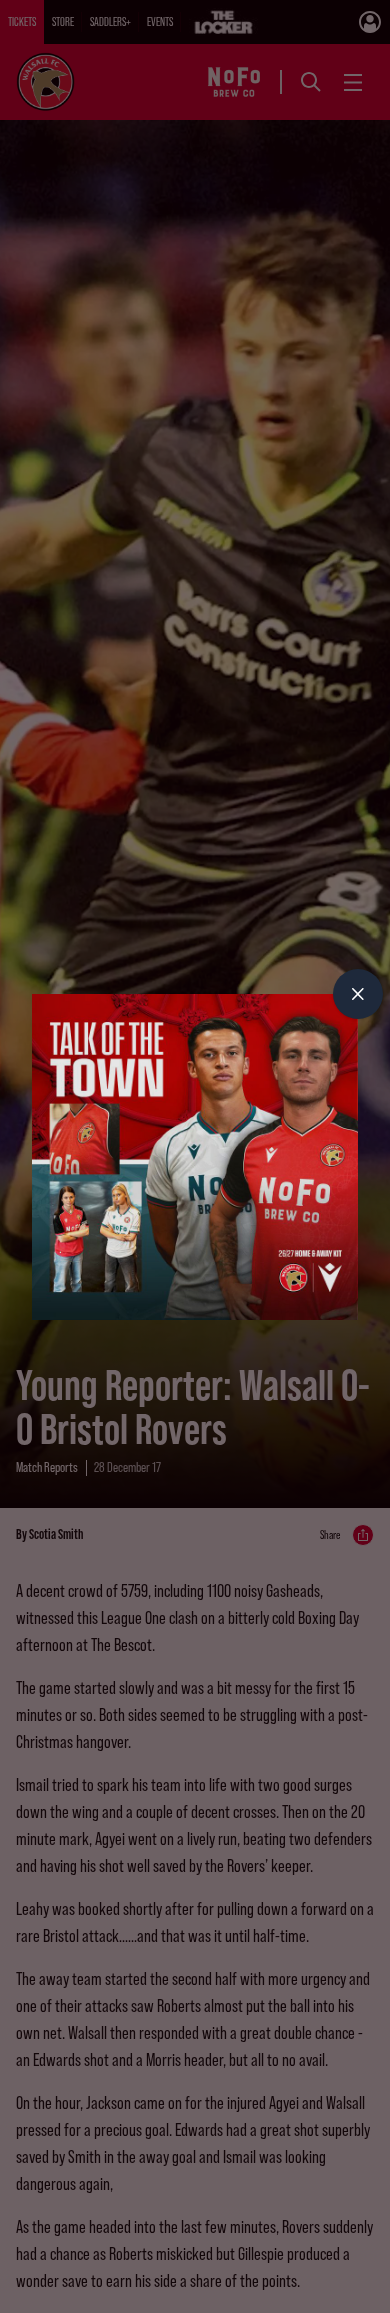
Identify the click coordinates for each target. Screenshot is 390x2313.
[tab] (358, 994)
